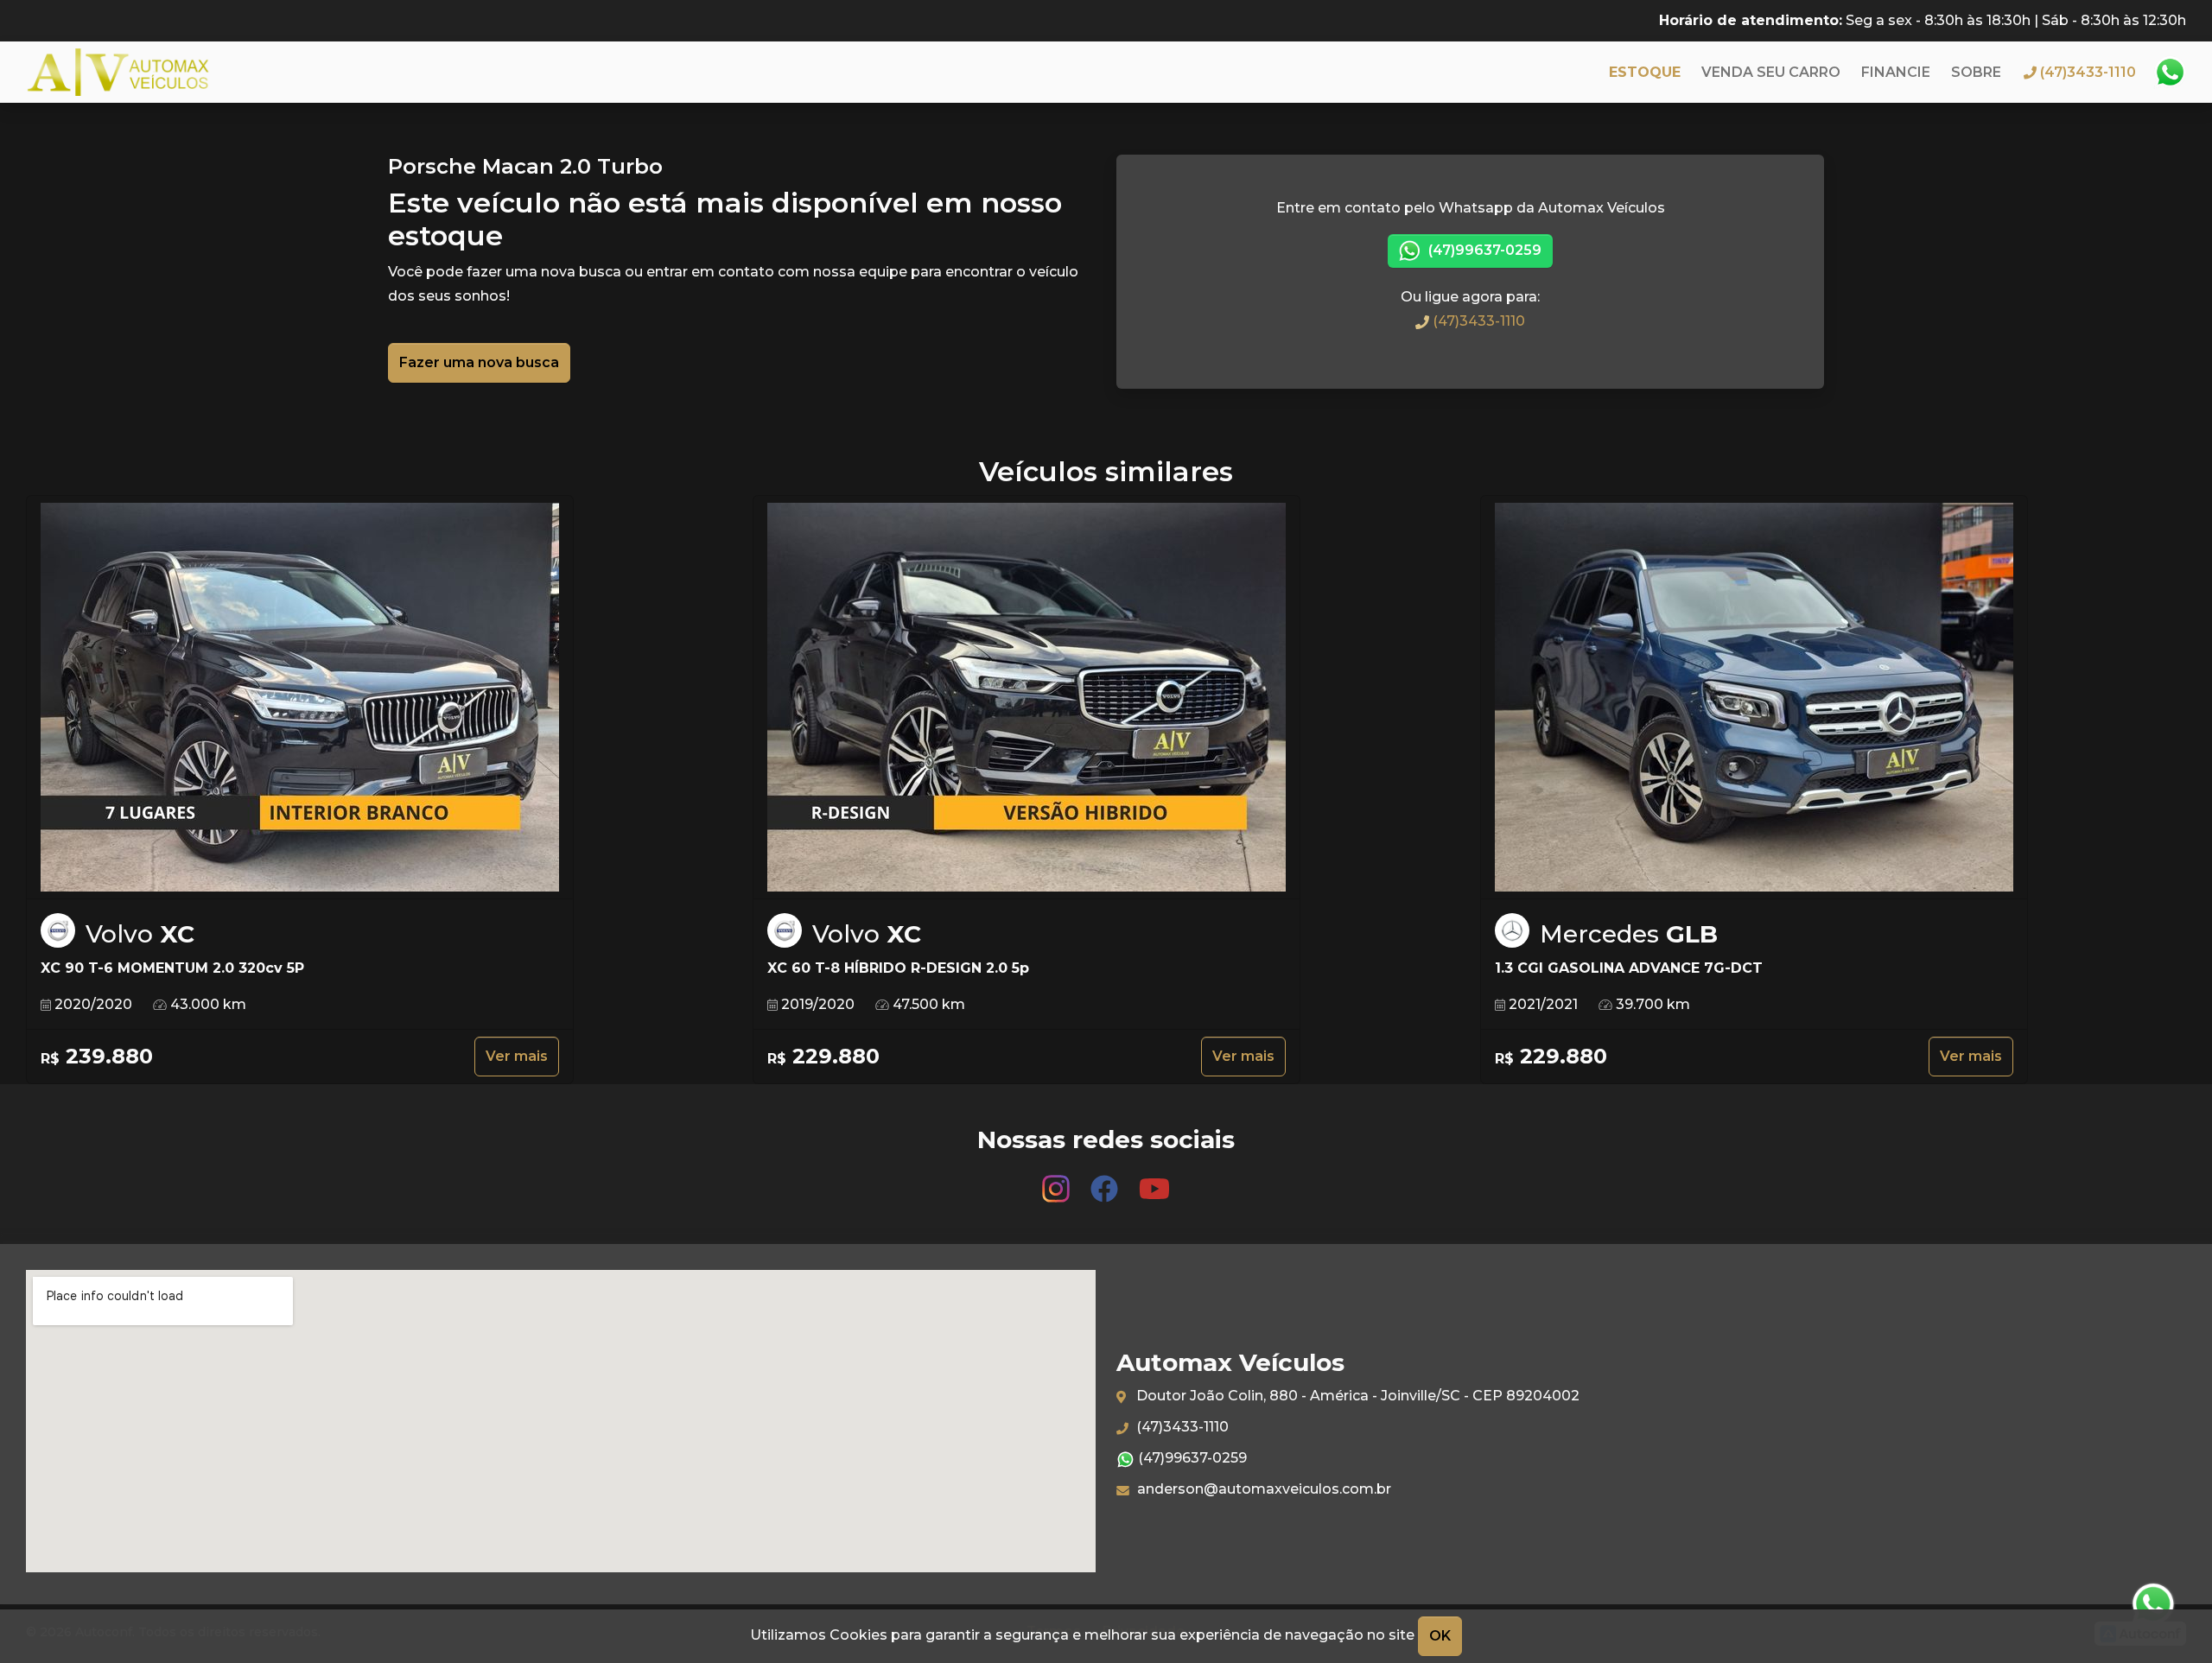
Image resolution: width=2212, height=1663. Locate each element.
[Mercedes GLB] (1754, 698)
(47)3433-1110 (1477, 321)
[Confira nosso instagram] (1058, 1181)
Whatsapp (2170, 73)
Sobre (1976, 72)
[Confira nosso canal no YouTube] (1154, 1181)
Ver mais (517, 1056)
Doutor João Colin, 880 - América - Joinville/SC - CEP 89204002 (1356, 1396)
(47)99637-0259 (1483, 250)
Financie (1896, 72)
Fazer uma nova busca (479, 362)
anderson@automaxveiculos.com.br (1262, 1489)
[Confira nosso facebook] (1106, 1181)
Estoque (1645, 72)
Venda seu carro (1771, 72)
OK (1440, 1636)
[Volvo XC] (300, 698)
